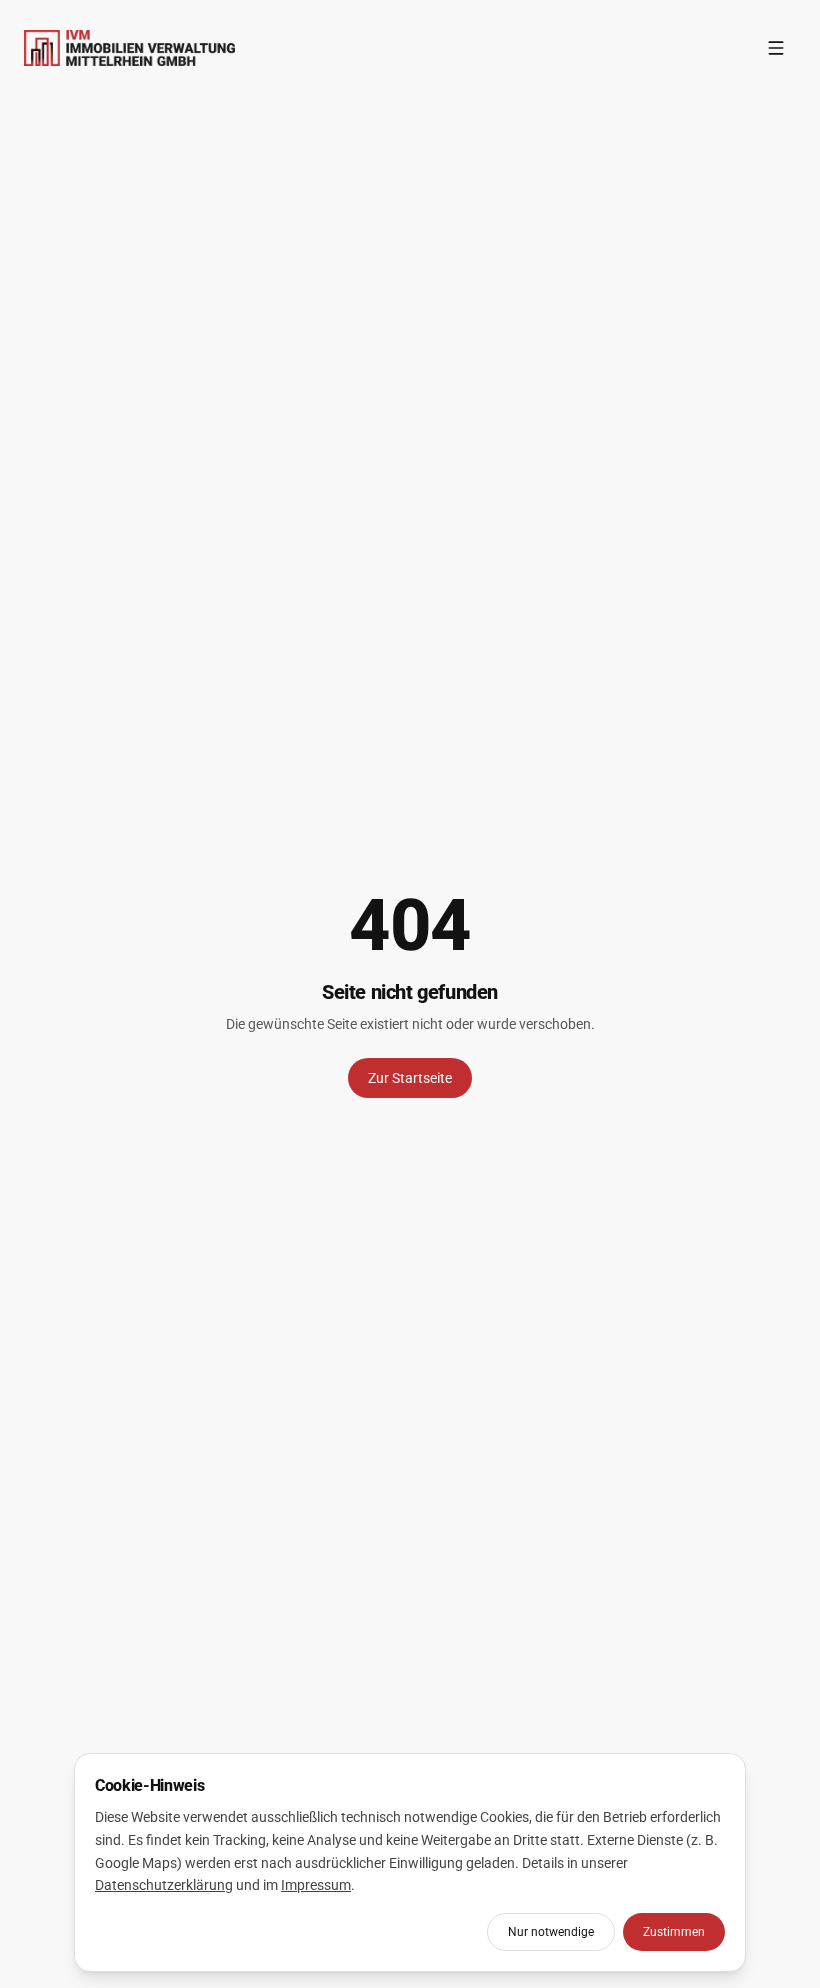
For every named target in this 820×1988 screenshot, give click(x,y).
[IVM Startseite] (129, 48)
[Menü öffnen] (776, 48)
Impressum (316, 1885)
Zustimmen (674, 1932)
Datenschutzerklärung (164, 1885)
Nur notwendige (551, 1932)
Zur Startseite (410, 1078)
